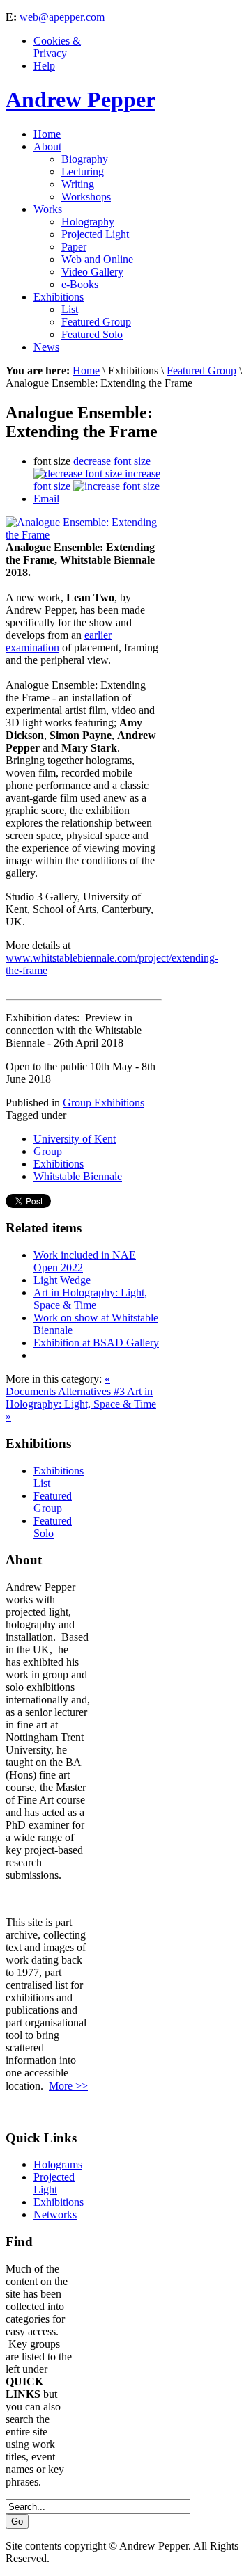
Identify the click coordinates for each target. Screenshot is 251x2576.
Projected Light (54, 2183)
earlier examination (59, 641)
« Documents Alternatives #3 (66, 1385)
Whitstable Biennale (78, 1176)
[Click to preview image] (84, 535)
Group (48, 1151)
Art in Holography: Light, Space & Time (90, 1299)
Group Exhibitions (104, 1103)
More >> (68, 2086)
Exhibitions (59, 1164)
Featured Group (201, 371)
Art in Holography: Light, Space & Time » (81, 1404)
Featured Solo (53, 1527)
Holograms (58, 2164)
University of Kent (75, 1139)
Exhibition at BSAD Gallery (96, 1343)
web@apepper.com (62, 17)
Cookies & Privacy (57, 47)
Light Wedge (62, 1280)
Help (44, 66)
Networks (55, 2215)
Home (86, 371)
